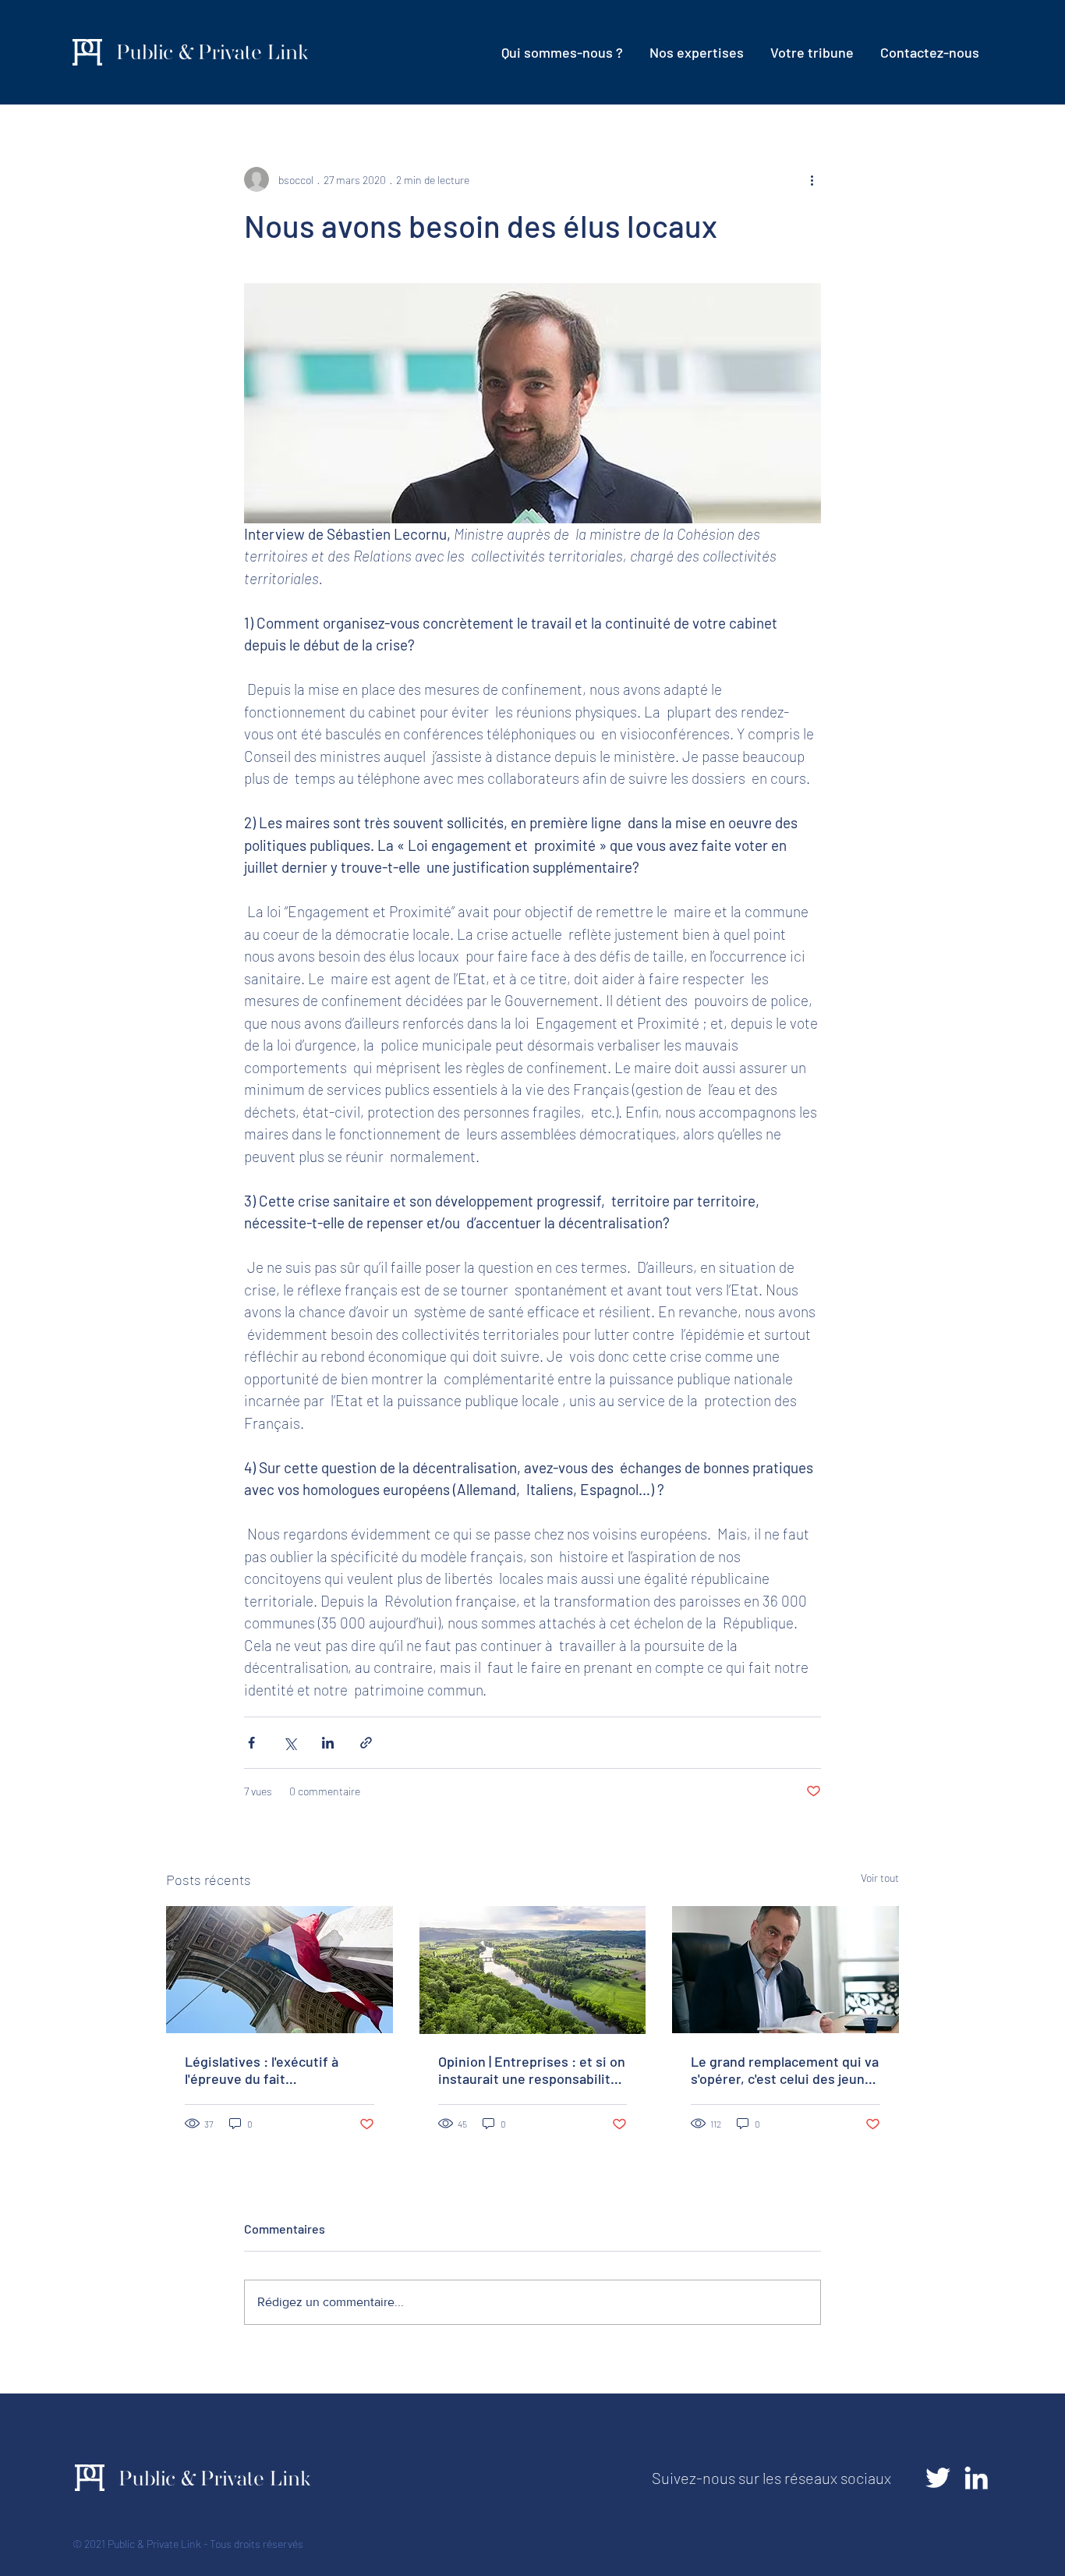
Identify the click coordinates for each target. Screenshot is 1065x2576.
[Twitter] (938, 2478)
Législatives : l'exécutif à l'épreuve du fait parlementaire (262, 2070)
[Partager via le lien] (366, 1743)
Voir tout (880, 1878)
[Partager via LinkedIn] (328, 1743)
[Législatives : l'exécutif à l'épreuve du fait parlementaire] (280, 1970)
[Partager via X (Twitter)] (290, 1743)
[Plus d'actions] (812, 179)
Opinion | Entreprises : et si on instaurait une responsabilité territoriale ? (532, 2070)
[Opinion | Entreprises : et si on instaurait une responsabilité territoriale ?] (533, 1970)
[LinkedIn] (976, 2478)
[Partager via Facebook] (251, 1743)
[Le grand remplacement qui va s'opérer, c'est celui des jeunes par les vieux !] (785, 1970)
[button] (697, 52)
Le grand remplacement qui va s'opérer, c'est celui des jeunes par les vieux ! (785, 2070)
